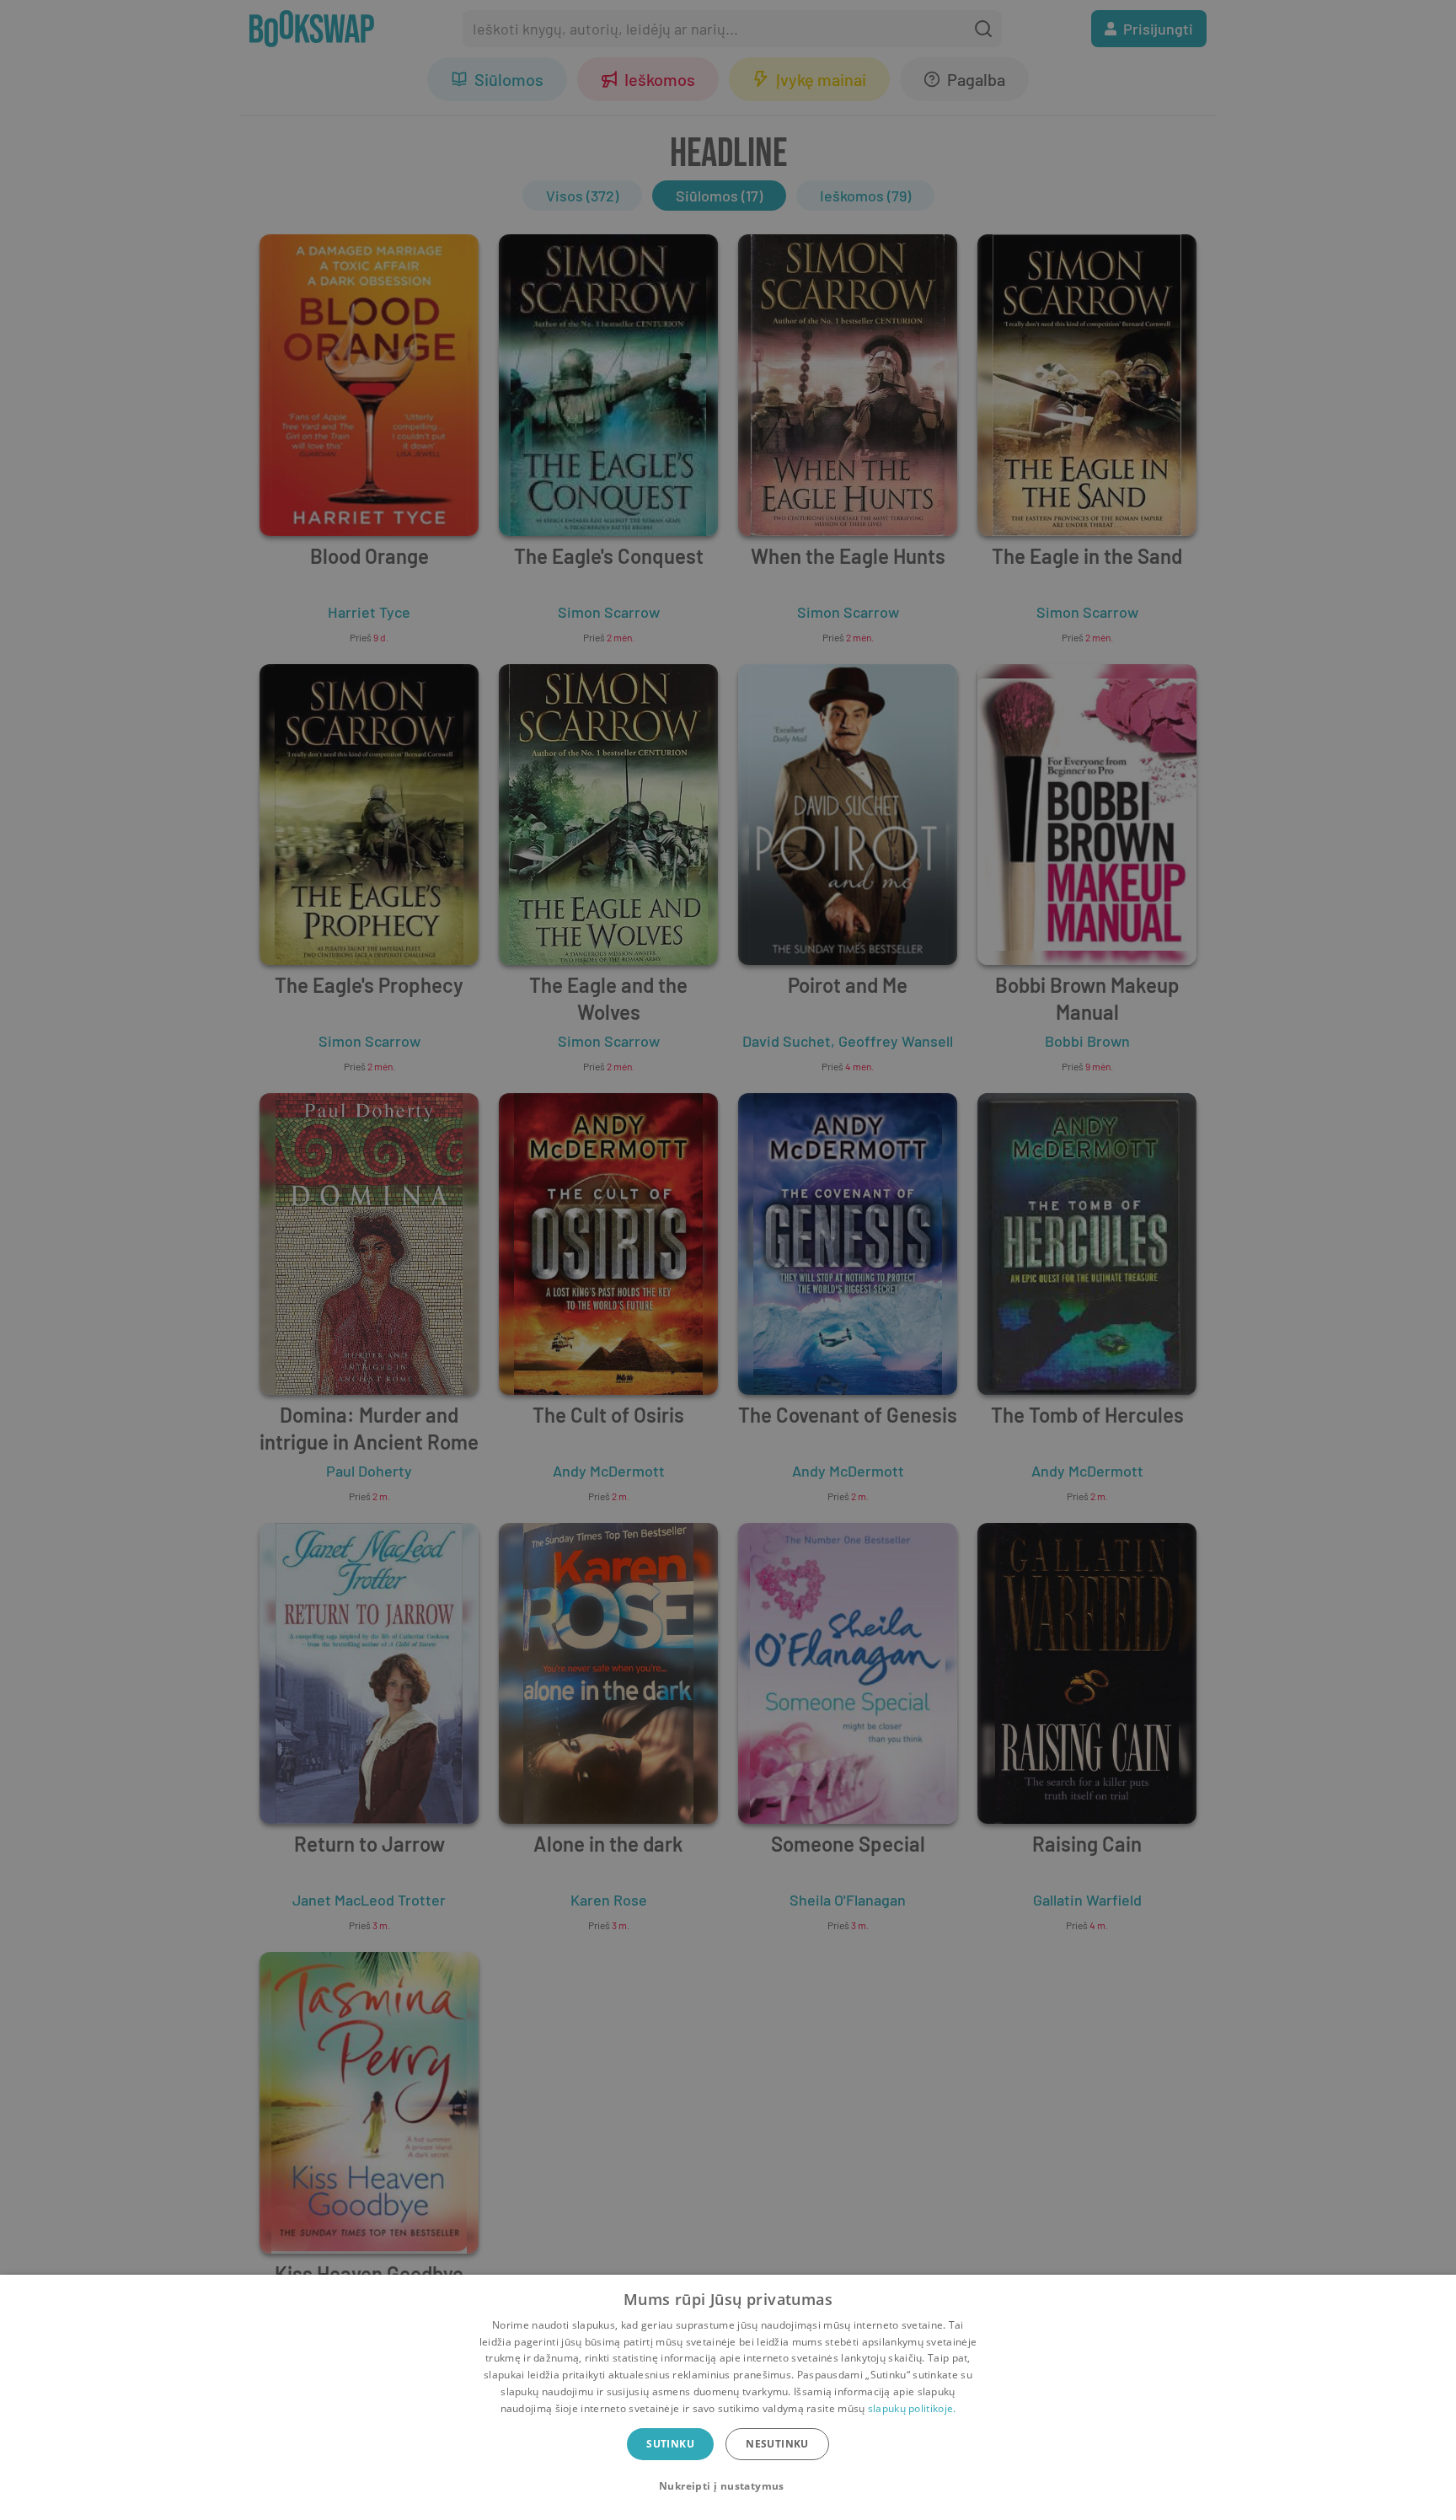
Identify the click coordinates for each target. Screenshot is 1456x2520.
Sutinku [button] (670, 2444)
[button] (728, 2486)
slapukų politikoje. (912, 2408)
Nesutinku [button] (777, 2444)
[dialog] (728, 2397)
